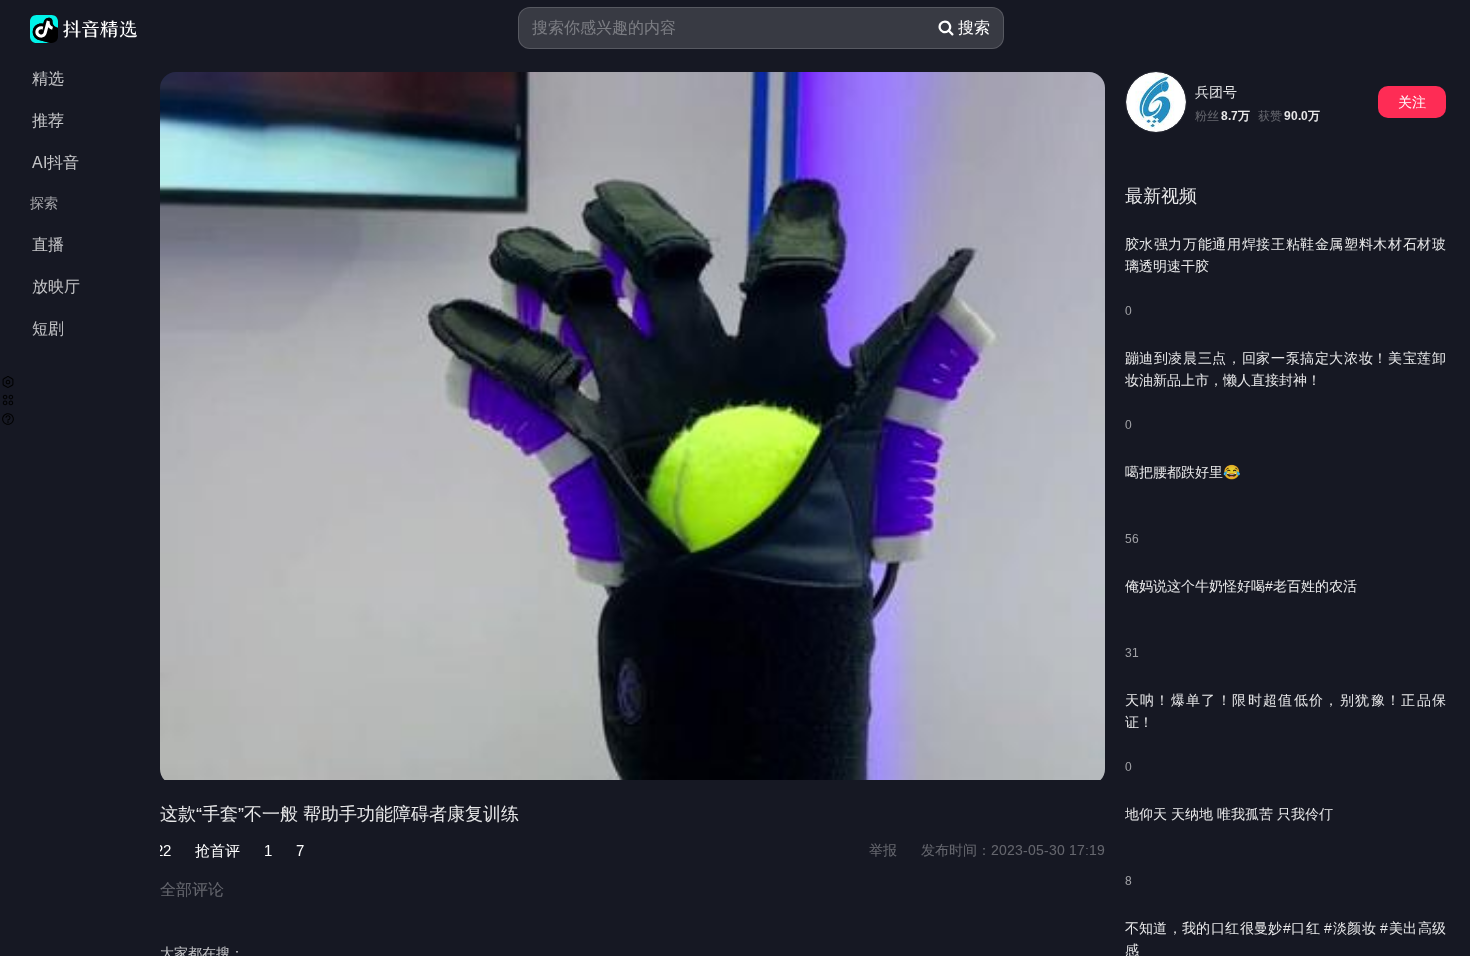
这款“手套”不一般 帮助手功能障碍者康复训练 (339, 814)
